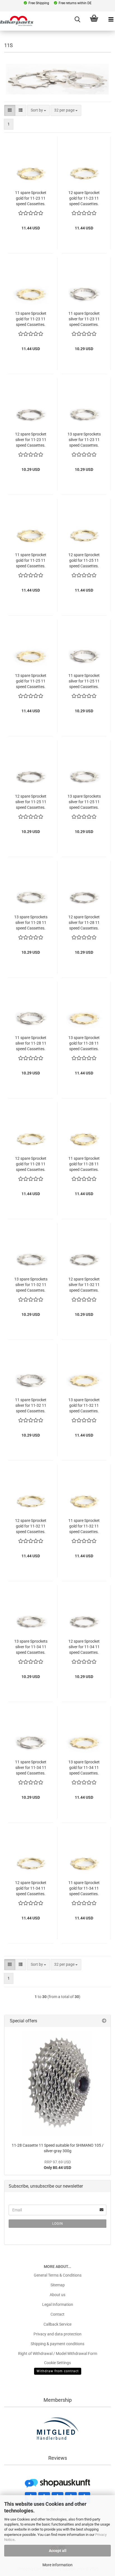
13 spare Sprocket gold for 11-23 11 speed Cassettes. (31, 319)
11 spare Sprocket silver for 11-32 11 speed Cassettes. (31, 1405)
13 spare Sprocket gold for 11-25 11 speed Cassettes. (31, 681)
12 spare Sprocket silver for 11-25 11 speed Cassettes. (31, 802)
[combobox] (38, 110)
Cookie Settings (57, 2363)
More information (57, 2565)
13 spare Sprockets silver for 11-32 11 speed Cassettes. (31, 1285)
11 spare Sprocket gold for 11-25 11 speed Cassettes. (31, 560)
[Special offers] (104, 2021)
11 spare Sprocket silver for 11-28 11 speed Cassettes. (31, 1043)
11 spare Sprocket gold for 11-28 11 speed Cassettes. (84, 1164)
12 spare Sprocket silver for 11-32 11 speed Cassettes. (84, 1285)
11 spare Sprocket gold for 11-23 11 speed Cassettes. (31, 198)
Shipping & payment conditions (57, 2344)
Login (58, 2224)
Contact (57, 2314)
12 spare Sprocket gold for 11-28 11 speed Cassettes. (31, 1164)
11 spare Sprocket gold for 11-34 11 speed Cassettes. (84, 1888)
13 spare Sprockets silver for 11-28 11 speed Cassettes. (31, 923)
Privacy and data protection (57, 2334)
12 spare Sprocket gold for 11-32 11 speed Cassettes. (31, 1526)
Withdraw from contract (58, 2371)
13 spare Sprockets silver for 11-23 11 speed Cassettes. (84, 440)
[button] (10, 110)
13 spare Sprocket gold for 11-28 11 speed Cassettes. (84, 1043)
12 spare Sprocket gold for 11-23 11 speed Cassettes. (84, 198)
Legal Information (58, 2304)
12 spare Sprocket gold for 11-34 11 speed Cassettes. (31, 1888)
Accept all (58, 2551)
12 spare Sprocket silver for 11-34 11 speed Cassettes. (84, 1647)
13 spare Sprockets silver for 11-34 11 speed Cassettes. (31, 1647)
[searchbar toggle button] (77, 20)
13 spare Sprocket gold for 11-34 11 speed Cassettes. (84, 1768)
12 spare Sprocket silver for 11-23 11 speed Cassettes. (31, 440)
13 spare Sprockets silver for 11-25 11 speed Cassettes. (84, 802)
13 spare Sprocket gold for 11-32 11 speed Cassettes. (84, 1405)
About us (57, 2295)
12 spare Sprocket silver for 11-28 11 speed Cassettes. (84, 923)
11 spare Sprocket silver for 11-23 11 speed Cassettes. (84, 319)
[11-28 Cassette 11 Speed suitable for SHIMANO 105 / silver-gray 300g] (57, 2084)
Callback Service (57, 2324)
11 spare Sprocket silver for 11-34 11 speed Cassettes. (31, 1768)
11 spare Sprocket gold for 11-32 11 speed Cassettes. (84, 1526)
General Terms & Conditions (58, 2275)
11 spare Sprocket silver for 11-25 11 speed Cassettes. (84, 681)
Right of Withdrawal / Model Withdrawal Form (58, 2354)
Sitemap (58, 2285)
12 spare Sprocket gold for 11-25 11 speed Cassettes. (84, 560)
